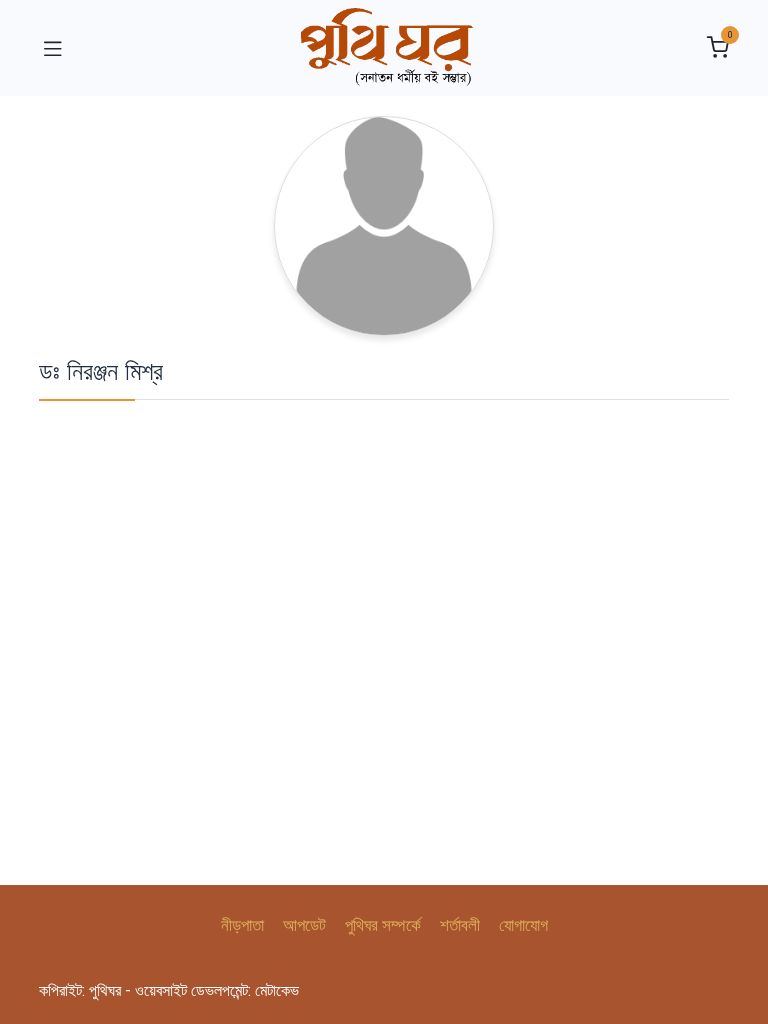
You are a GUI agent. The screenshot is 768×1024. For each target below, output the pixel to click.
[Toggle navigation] (53, 48)
